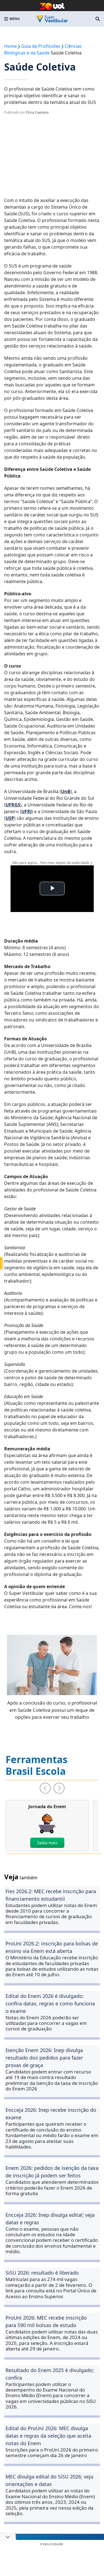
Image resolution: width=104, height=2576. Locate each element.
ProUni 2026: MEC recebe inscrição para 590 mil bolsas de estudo (46, 2321)
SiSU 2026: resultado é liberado (42, 2273)
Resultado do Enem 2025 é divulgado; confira (50, 2374)
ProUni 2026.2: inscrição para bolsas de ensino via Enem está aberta (52, 1947)
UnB (66, 791)
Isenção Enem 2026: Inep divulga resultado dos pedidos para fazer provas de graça (44, 2058)
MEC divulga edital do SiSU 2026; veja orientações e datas (49, 2480)
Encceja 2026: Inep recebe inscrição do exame (51, 2114)
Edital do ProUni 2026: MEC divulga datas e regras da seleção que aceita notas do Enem (48, 2436)
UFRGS (13, 805)
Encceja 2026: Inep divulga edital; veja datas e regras (50, 2219)
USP (10, 818)
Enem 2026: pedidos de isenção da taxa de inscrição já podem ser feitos (52, 2172)
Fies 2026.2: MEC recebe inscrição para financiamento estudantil (51, 1895)
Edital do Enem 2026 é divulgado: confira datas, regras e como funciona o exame (50, 2003)
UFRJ (26, 811)
